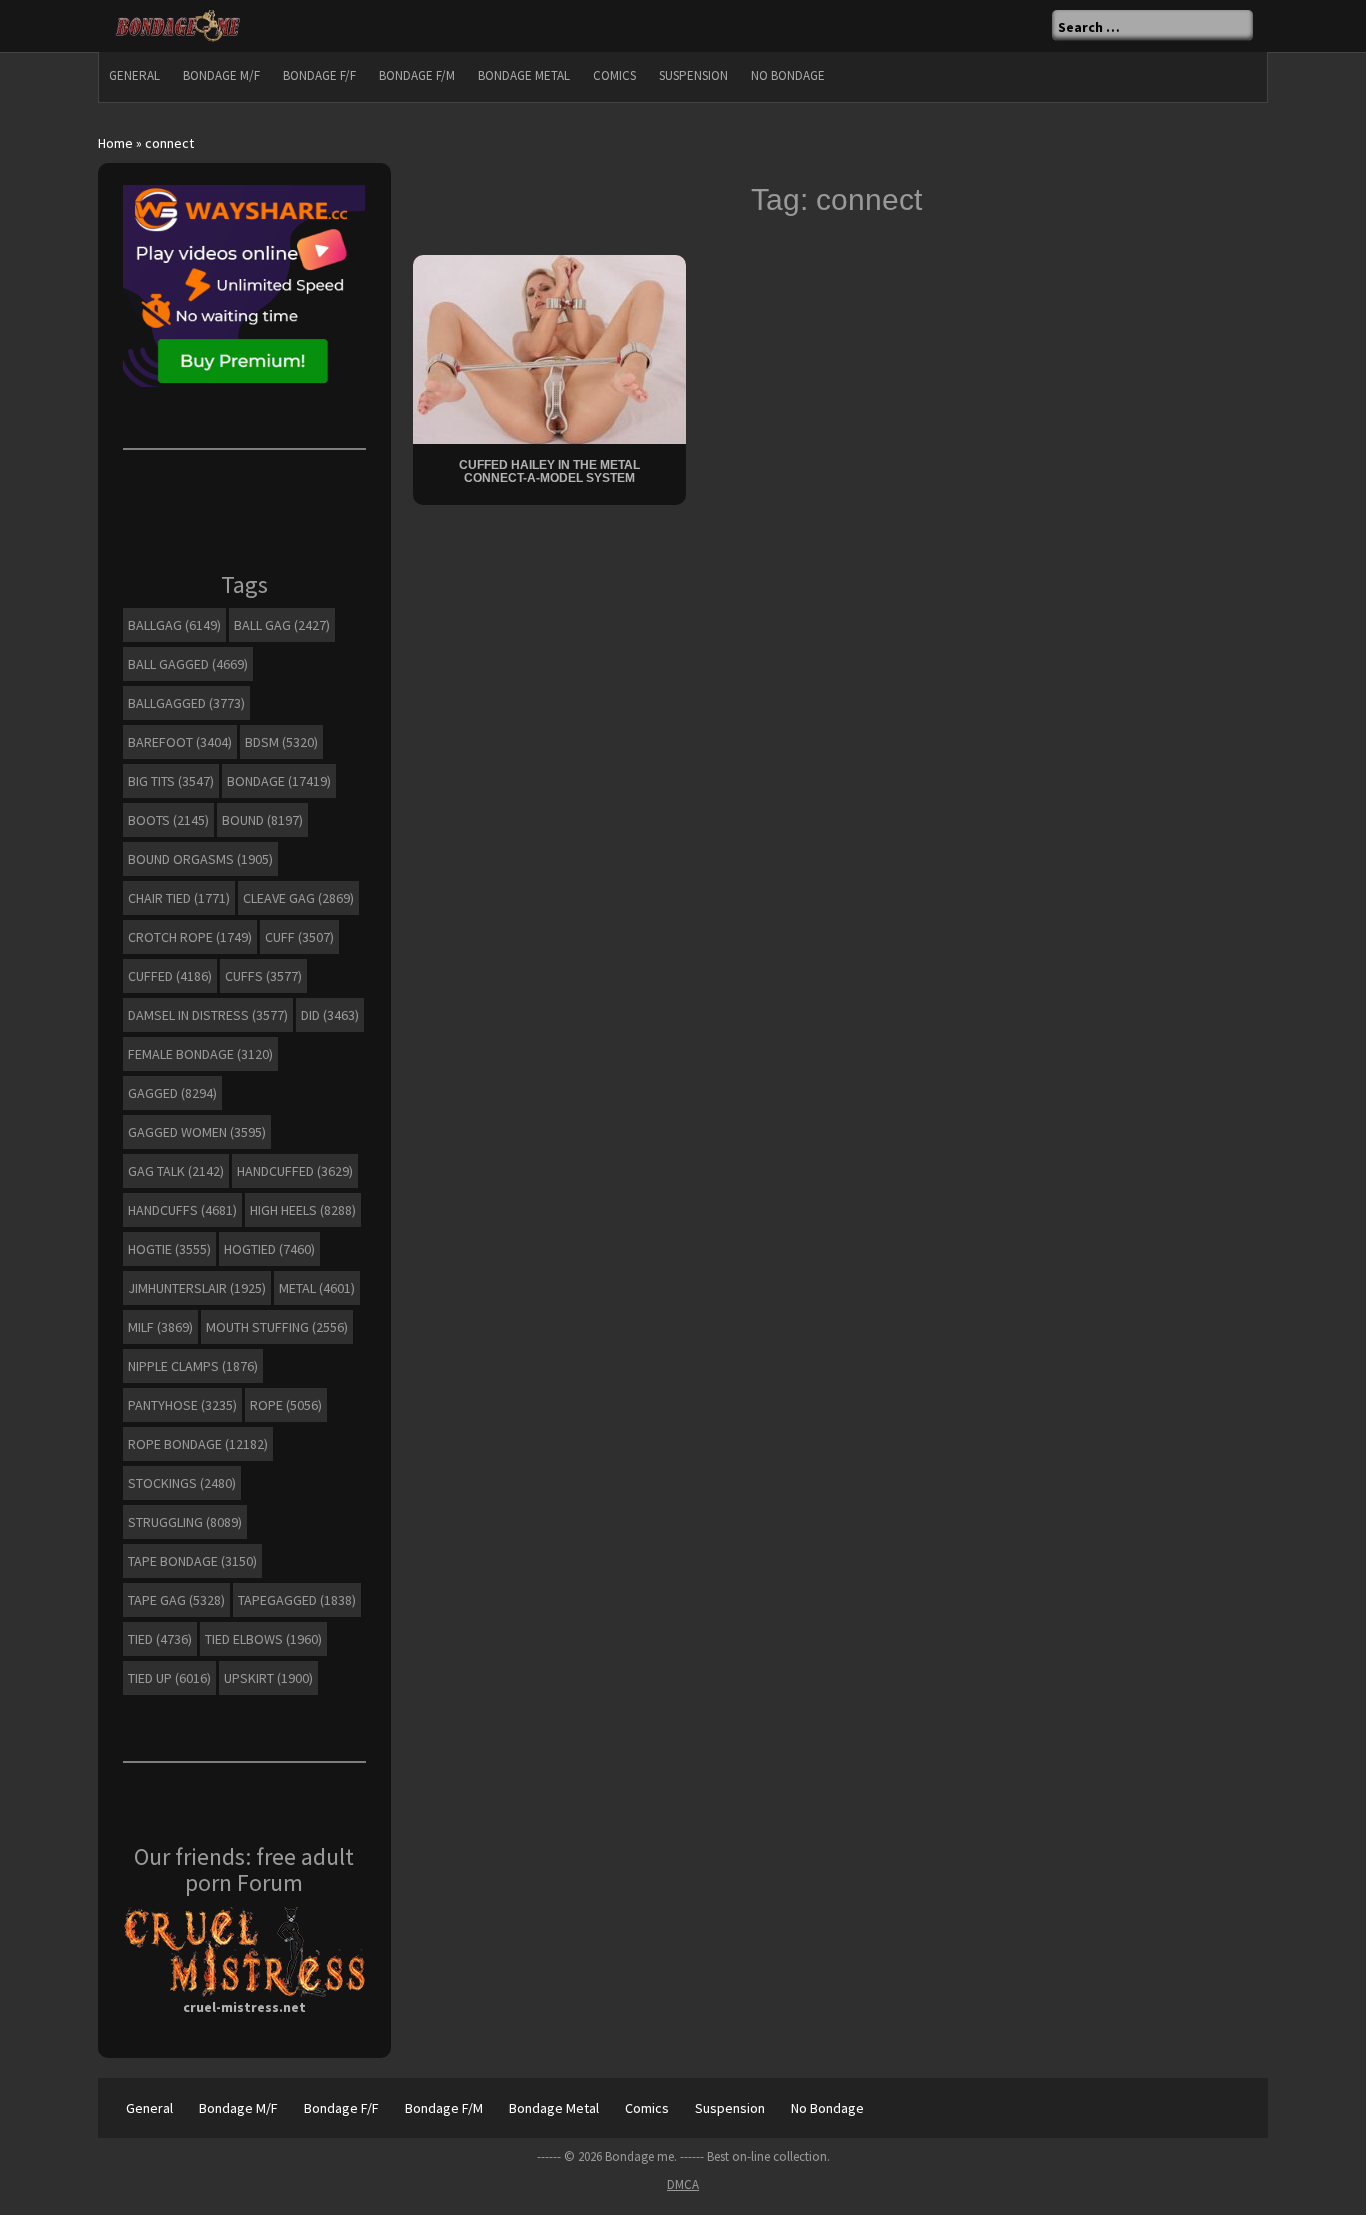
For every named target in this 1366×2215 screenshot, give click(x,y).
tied (160, 1639)
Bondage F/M (417, 75)
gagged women (197, 1132)
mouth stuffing (277, 1327)
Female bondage (200, 1054)
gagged (172, 1093)
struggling (185, 1522)
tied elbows (263, 1639)
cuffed (170, 976)
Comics (614, 75)
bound (262, 820)
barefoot (180, 742)
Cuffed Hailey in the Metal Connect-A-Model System (549, 471)
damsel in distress (208, 1015)
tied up (169, 1678)
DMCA (683, 2184)
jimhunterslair (197, 1288)
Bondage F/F (319, 75)
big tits (171, 781)
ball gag (282, 625)
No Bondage (788, 75)
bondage (279, 781)
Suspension (693, 75)
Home (115, 143)
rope (286, 1405)
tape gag (176, 1600)
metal (317, 1288)
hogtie (169, 1249)
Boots (168, 820)
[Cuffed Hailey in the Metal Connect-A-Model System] (549, 347)
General (134, 75)
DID (330, 1015)
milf (160, 1327)
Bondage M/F (221, 75)
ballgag (174, 625)
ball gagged (188, 664)
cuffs (263, 976)
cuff (299, 937)
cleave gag (298, 898)
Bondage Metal (524, 75)
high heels (303, 1210)
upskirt (268, 1678)
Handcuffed (295, 1171)
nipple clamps (193, 1366)
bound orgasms (200, 859)
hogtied (269, 1249)
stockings (182, 1483)
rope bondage (198, 1444)
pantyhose (182, 1405)
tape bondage (192, 1561)
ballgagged (186, 703)
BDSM (281, 742)
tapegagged (297, 1600)
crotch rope (190, 937)
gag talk (176, 1171)
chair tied (179, 898)
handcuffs (182, 1210)
